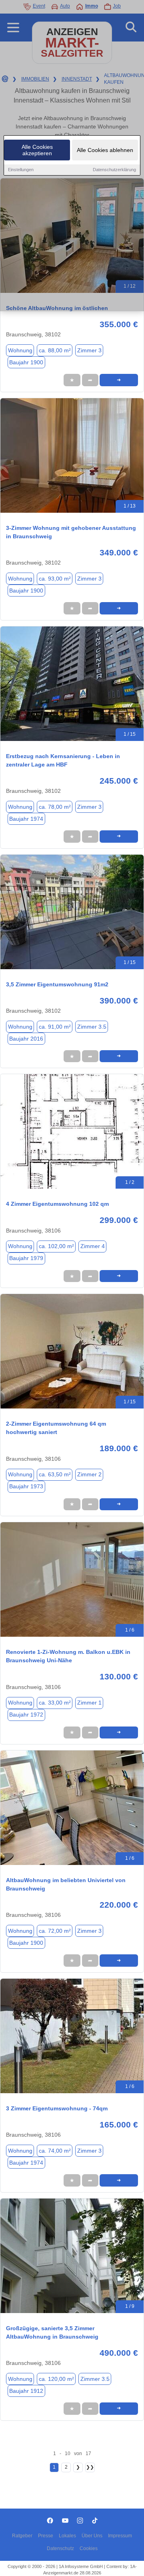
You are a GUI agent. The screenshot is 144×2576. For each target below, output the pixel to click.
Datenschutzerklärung (114, 170)
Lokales (67, 2536)
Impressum (120, 2536)
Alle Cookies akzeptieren (37, 150)
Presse (46, 2536)
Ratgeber (22, 2536)
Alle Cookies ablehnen (105, 150)
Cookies (89, 2548)
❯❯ (90, 2467)
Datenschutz (60, 2548)
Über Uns (92, 2536)
